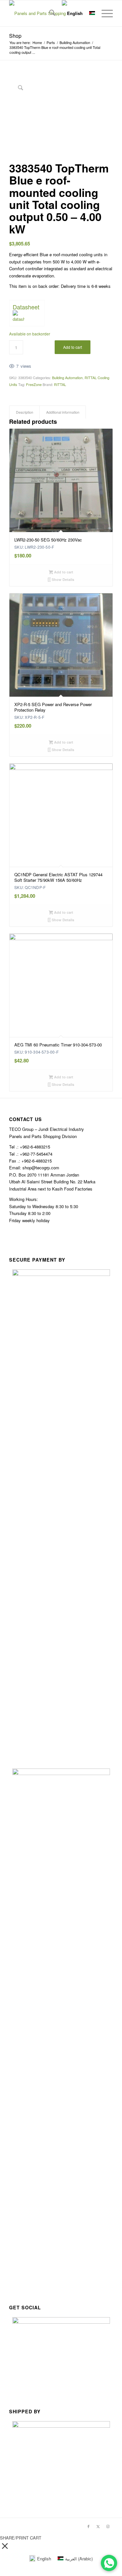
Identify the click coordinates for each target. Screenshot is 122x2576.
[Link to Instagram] (108, 2526)
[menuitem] (49, 13)
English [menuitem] (44, 2559)
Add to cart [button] (63, 572)
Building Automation (67, 378)
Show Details (62, 579)
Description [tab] (25, 412)
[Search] (49, 13)
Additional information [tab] (63, 412)
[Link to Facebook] (88, 2526)
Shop (15, 36)
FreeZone (34, 384)
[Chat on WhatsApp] (109, 2563)
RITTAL (60, 384)
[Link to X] (98, 2526)
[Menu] (104, 13)
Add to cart (73, 347)
